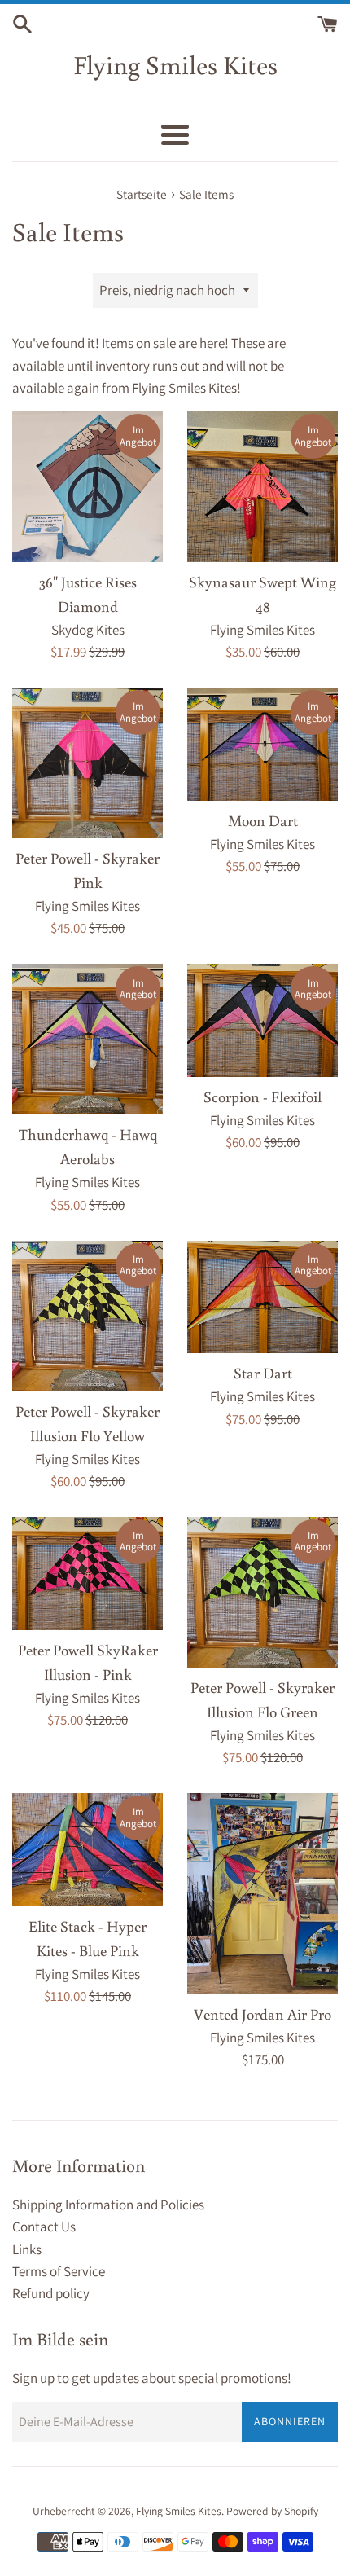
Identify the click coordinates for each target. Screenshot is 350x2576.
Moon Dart (263, 820)
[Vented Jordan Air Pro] (262, 1894)
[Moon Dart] (262, 744)
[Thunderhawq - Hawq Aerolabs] (87, 1039)
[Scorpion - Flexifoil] (262, 1020)
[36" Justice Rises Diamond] (87, 487)
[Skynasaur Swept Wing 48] (262, 487)
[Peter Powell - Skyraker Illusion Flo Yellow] (87, 1316)
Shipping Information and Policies (108, 2205)
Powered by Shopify (272, 2511)
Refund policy (51, 2293)
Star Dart (263, 1373)
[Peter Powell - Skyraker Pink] (87, 763)
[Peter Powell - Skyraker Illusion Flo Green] (262, 1592)
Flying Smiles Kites (175, 64)
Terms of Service (59, 2271)
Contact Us (44, 2227)
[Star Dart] (262, 1297)
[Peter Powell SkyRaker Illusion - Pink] (87, 1574)
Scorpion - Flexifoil (262, 1097)
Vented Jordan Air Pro (262, 2014)
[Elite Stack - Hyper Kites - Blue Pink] (87, 1850)
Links (27, 2249)
